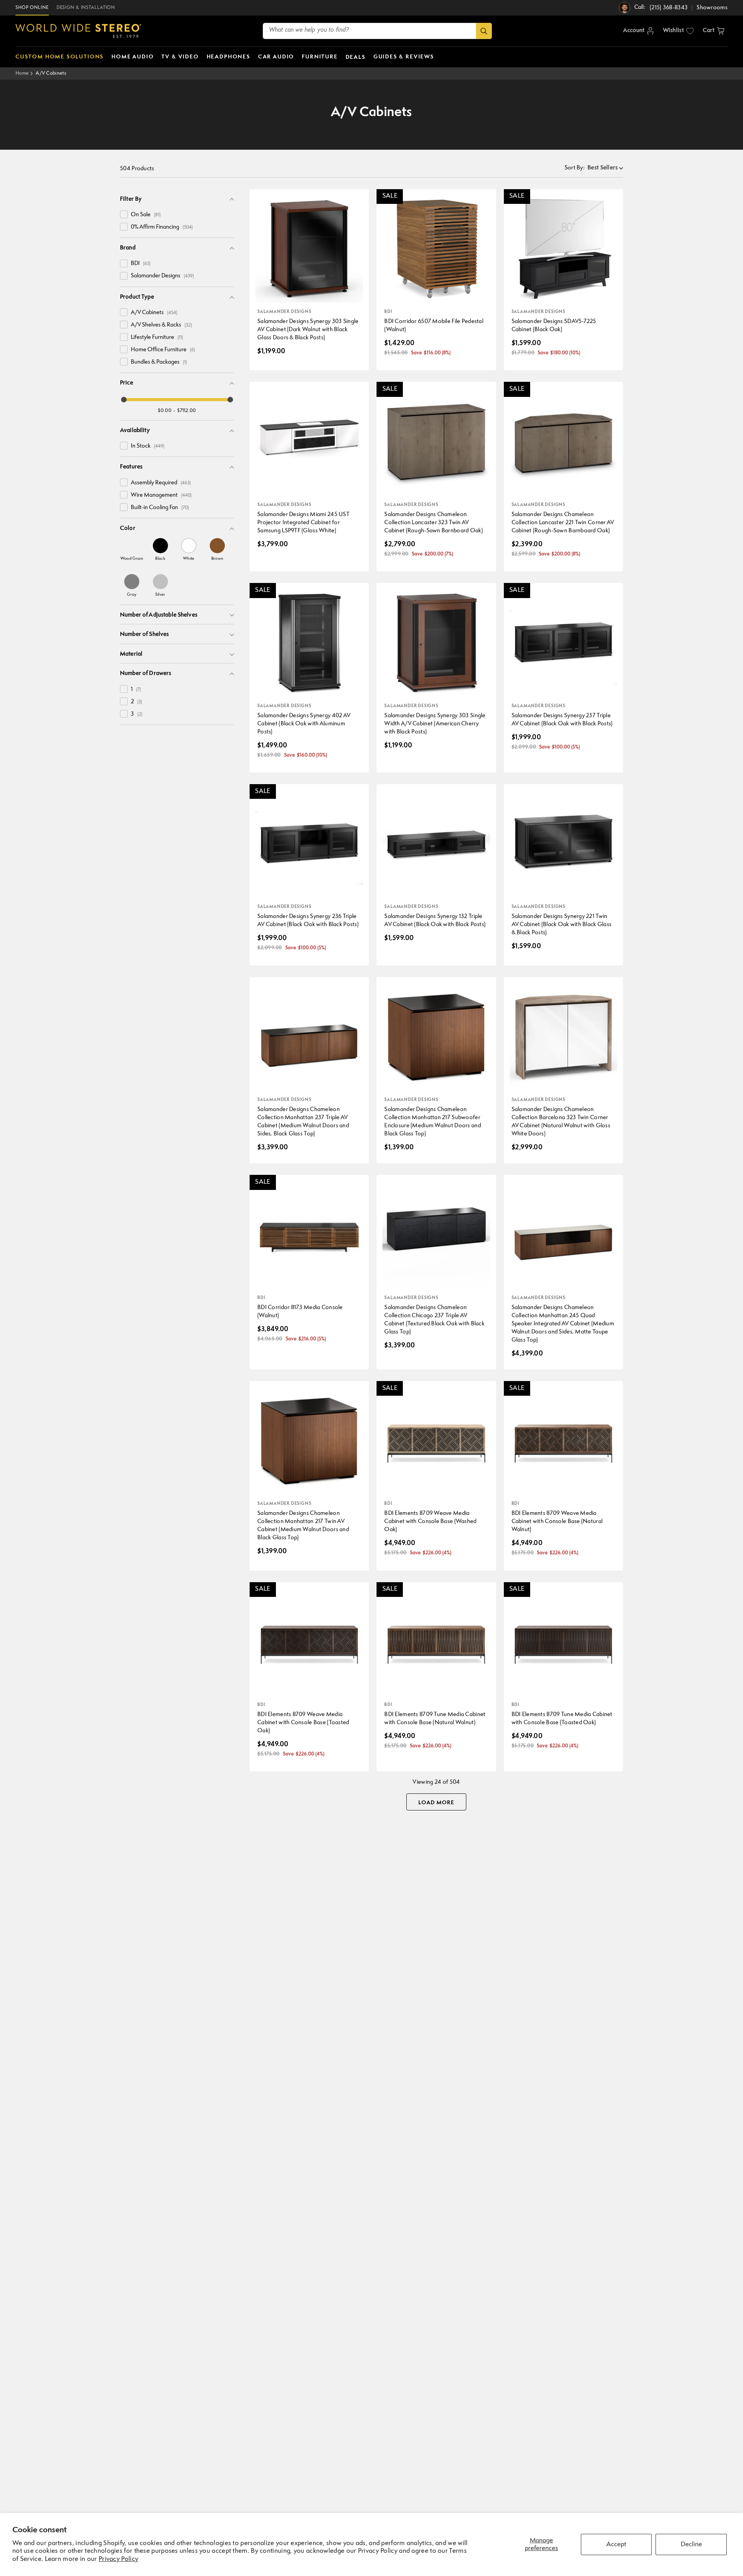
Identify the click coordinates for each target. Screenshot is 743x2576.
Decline (691, 2544)
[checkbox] (124, 214)
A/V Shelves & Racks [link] (161, 325)
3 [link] (137, 714)
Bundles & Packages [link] (159, 362)
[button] (714, 31)
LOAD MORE (436, 1803)
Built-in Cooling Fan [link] (160, 508)
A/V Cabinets (51, 73)
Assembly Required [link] (161, 483)
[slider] (124, 400)
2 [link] (136, 702)
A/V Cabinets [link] (154, 313)
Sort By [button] (575, 168)
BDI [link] (141, 264)
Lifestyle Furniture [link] (157, 338)
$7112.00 (187, 411)
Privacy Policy (118, 2559)
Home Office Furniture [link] (163, 350)
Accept (616, 2544)
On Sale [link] (146, 215)
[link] (132, 549)
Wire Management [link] (161, 495)
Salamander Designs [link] (162, 276)
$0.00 (165, 411)
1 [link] (136, 690)
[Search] (484, 31)
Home (22, 73)
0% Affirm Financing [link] (162, 227)
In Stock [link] (148, 446)
